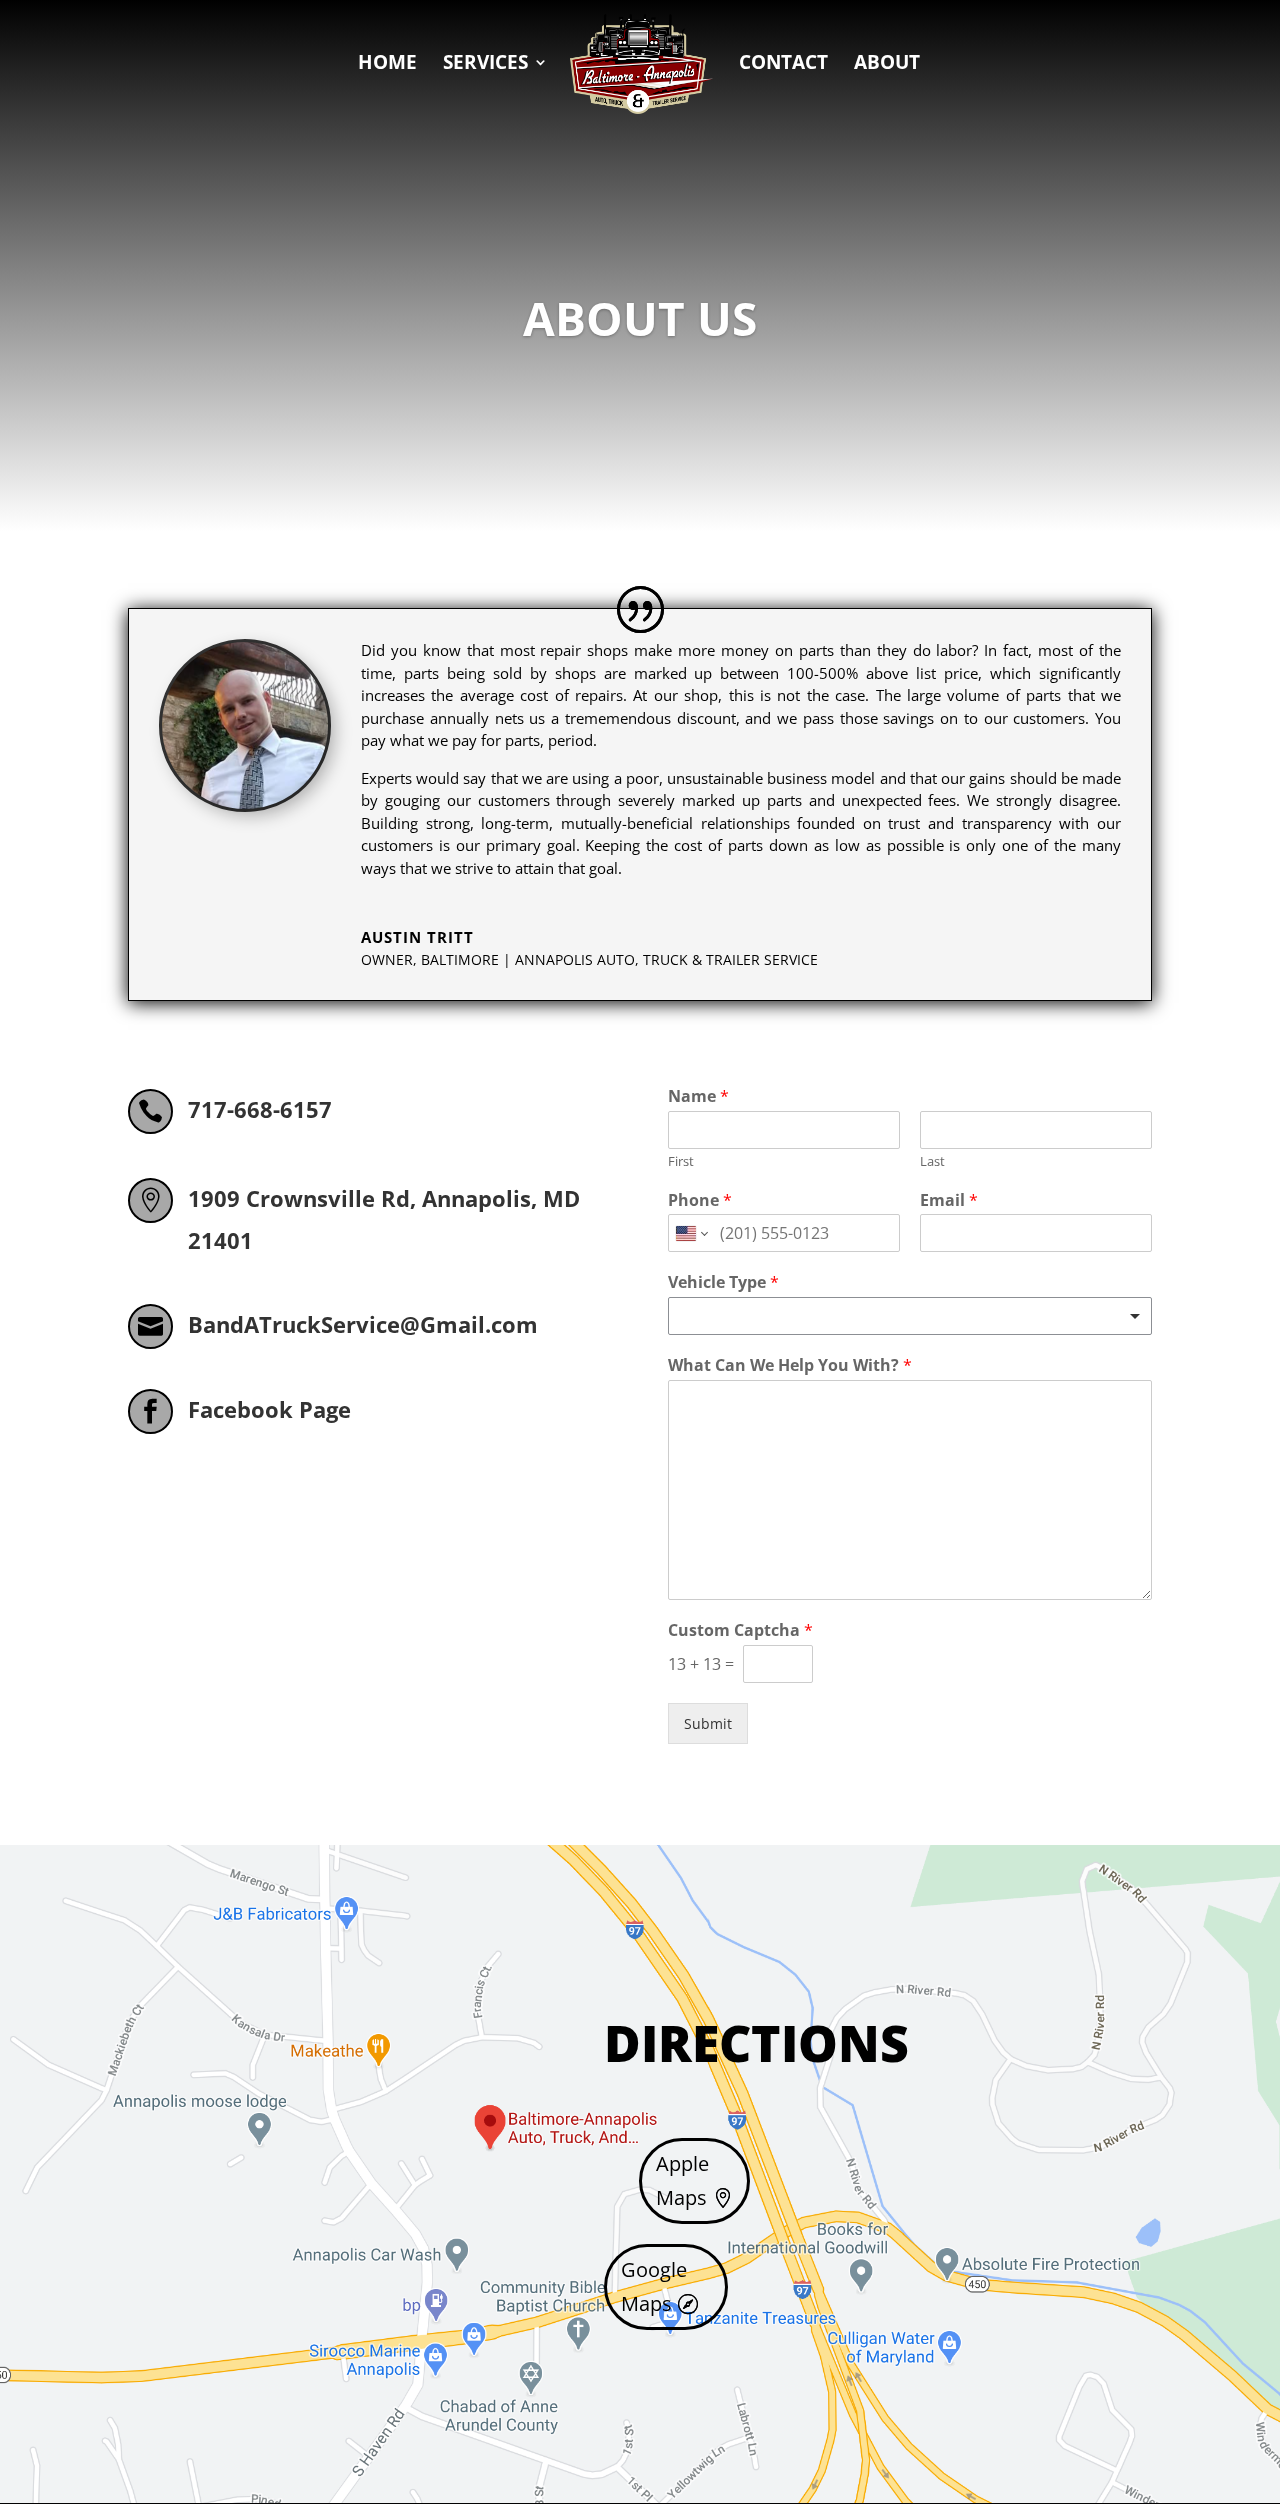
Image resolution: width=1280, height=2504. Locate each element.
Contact (783, 65)
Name (698, 1096)
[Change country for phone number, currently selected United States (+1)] (690, 1233)
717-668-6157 (260, 1109)
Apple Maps (682, 2180)
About (887, 65)
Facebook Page (269, 1409)
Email (949, 1200)
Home (387, 65)
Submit (708, 1723)
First (681, 1161)
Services (485, 65)
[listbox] (910, 1316)
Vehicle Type (723, 1282)
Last (932, 1161)
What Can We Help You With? (790, 1365)
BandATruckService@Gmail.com (363, 1324)
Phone (700, 1200)
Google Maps (654, 2286)
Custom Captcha (740, 1630)
